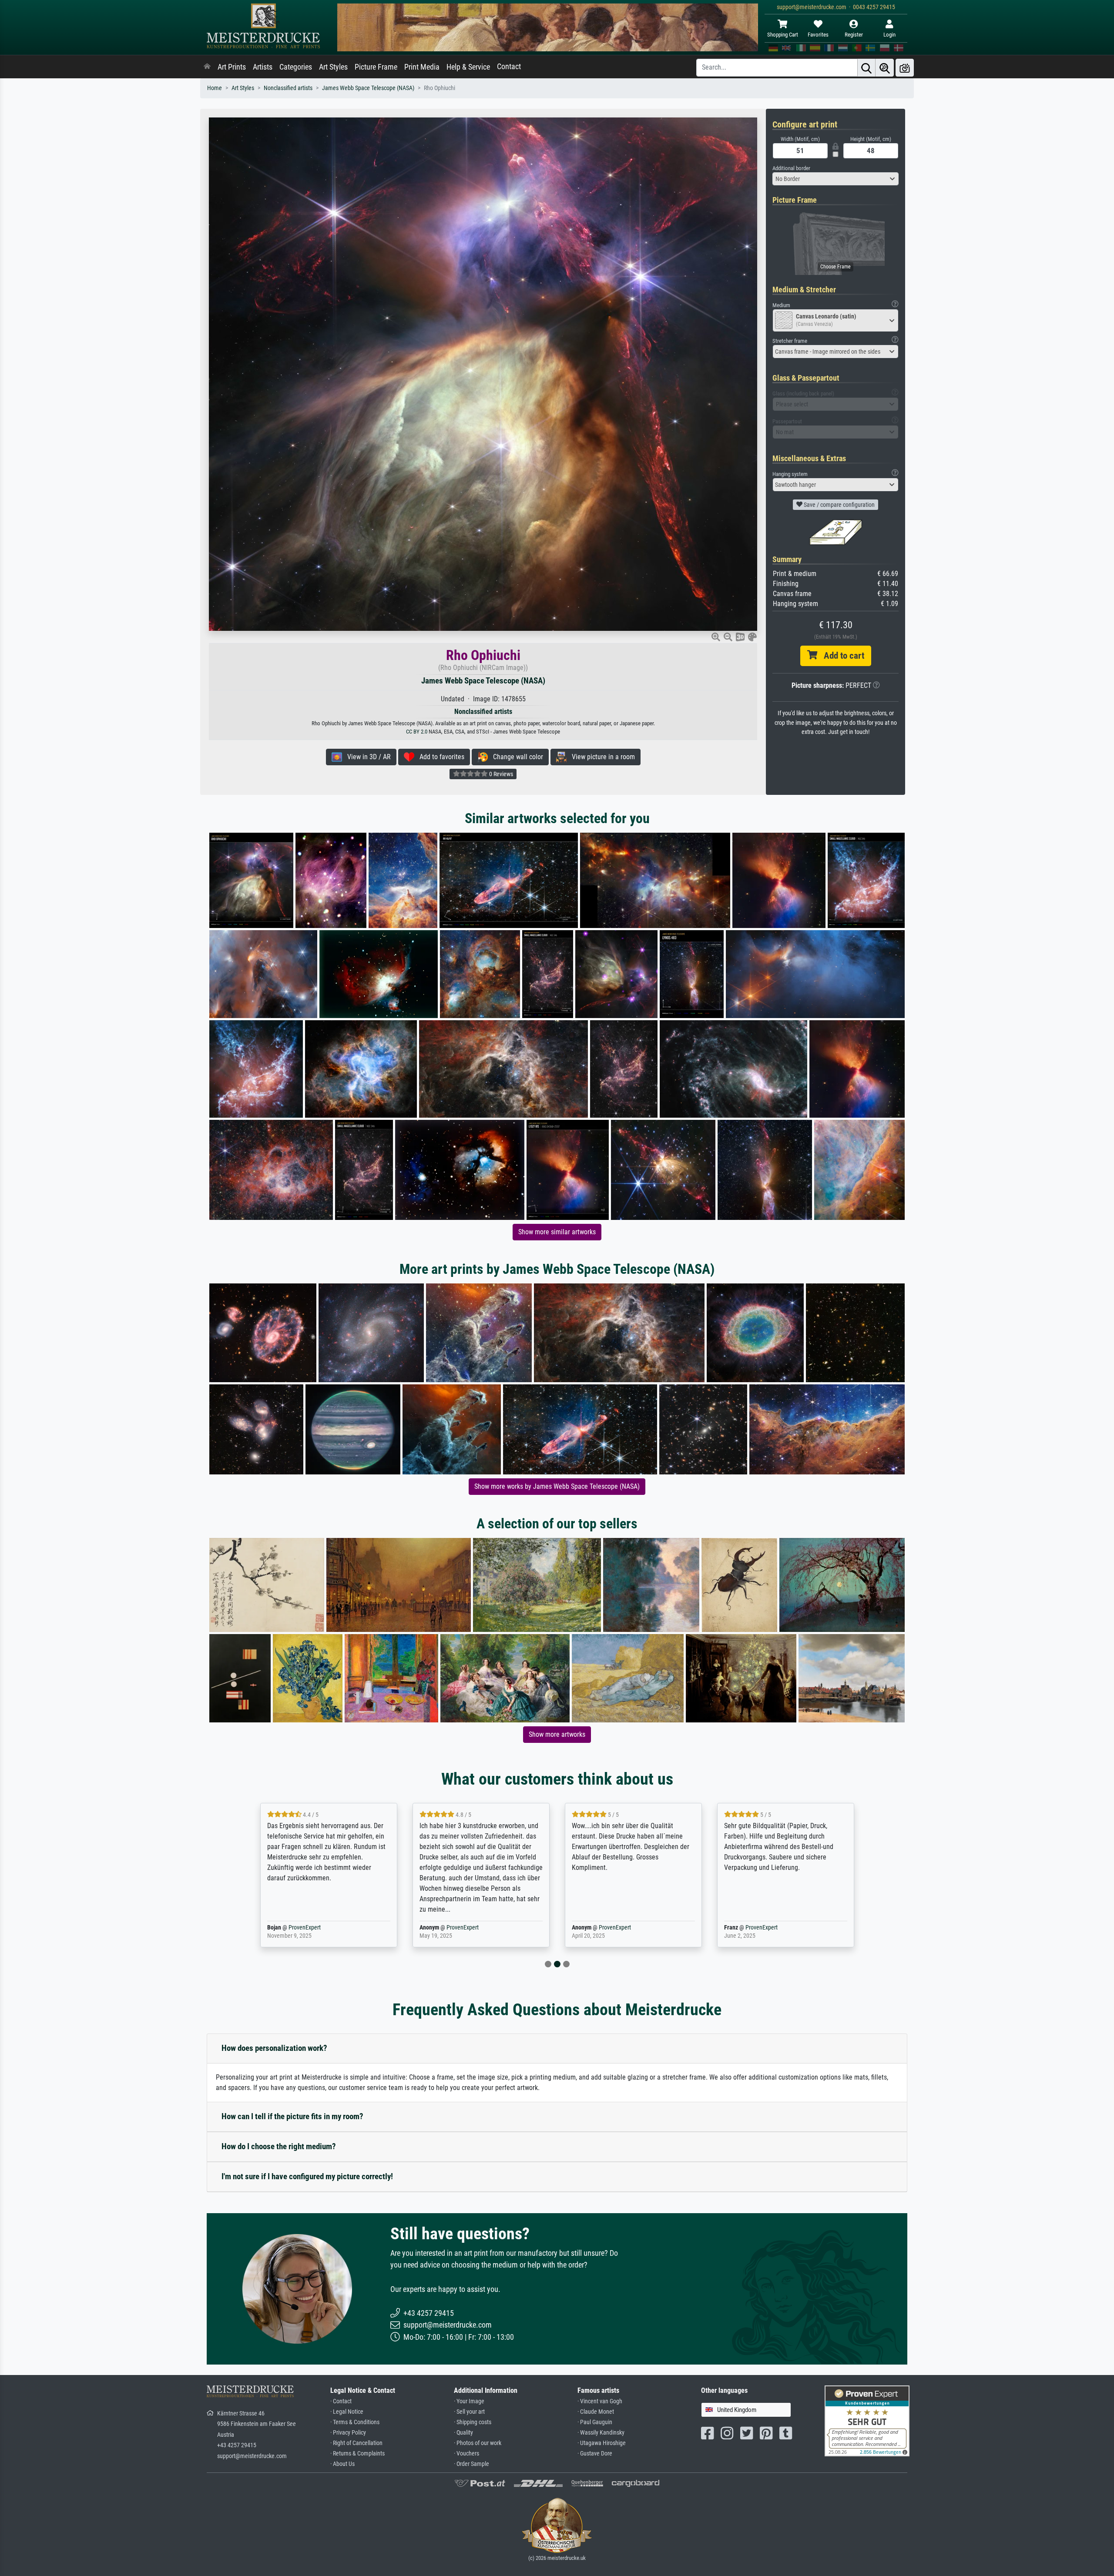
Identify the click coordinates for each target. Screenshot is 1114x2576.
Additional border (791, 168)
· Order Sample (471, 2464)
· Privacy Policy (348, 2433)
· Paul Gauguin (595, 2422)
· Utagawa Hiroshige (602, 2443)
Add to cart (841, 656)
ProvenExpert (310, 1928)
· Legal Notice (347, 2412)
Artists (263, 67)
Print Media (422, 67)
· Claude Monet (596, 2412)
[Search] (866, 68)
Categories (296, 67)
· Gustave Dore (595, 2454)
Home (215, 88)
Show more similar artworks (557, 1232)
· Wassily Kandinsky (601, 2433)
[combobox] (835, 179)
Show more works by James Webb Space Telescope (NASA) (557, 1486)
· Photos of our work (478, 2443)
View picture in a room (601, 757)
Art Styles (333, 67)
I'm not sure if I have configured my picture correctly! (307, 2176)
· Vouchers (466, 2454)
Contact (509, 67)
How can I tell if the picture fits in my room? (292, 2116)
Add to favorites (439, 757)
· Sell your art (469, 2412)
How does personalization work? (274, 2048)
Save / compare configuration (839, 505)
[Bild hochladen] (905, 68)
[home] (207, 67)
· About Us (342, 2464)
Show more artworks (557, 1734)
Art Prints (232, 67)
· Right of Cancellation (356, 2443)
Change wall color (515, 757)
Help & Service (468, 67)
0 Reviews (500, 774)
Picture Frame (376, 67)
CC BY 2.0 (417, 732)
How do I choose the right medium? (279, 2146)
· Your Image (469, 2401)
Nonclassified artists (288, 88)
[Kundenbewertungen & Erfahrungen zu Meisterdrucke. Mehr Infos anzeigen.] (867, 2420)
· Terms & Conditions (355, 2422)
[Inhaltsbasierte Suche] (885, 68)
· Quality (463, 2433)
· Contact (341, 2401)
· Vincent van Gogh (600, 2401)
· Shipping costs (473, 2422)
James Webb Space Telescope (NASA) (368, 88)
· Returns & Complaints (357, 2454)
